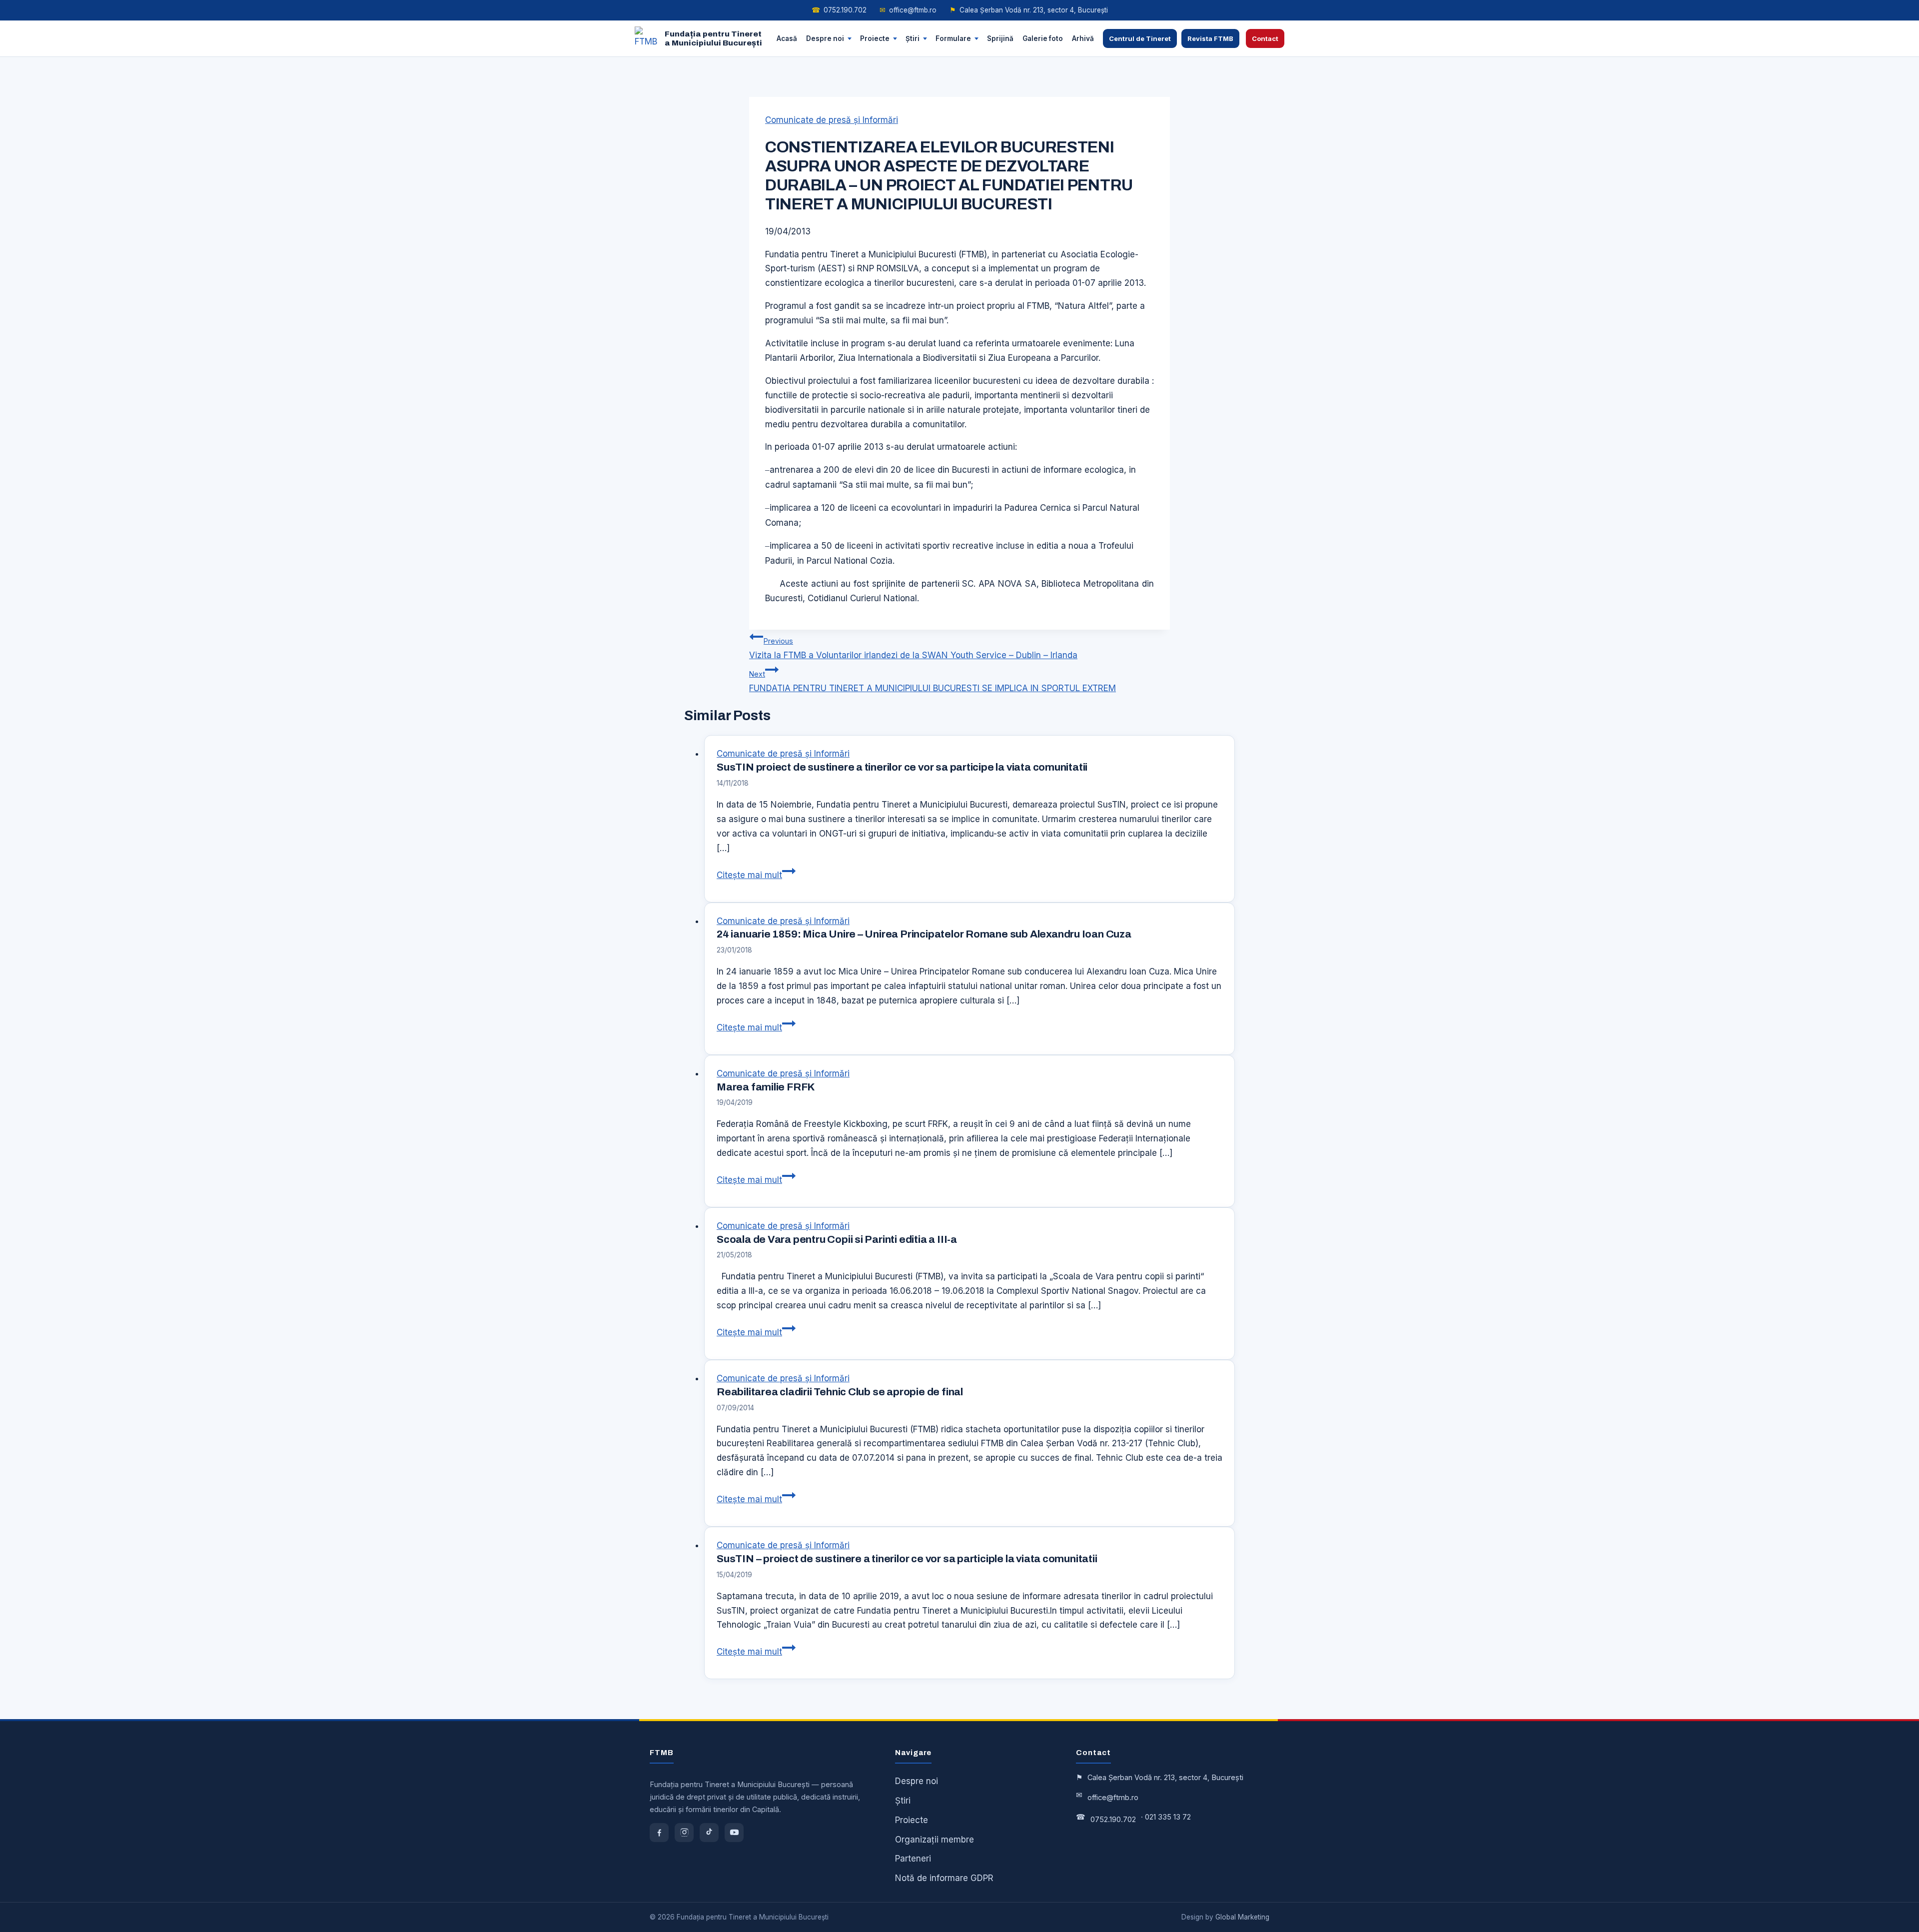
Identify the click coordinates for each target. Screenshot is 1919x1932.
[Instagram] (684, 1833)
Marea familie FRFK (766, 1087)
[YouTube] (734, 1833)
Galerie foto (1043, 38)
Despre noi (825, 38)
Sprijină (1000, 38)
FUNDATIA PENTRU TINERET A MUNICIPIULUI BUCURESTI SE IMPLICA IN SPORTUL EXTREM (933, 681)
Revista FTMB (1210, 38)
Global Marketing (1242, 1917)
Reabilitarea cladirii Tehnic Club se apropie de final (840, 1392)
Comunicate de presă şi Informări (832, 120)
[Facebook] (659, 1833)
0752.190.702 (839, 10)
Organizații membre (935, 1840)
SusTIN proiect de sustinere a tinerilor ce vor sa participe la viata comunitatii (902, 767)
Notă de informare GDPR (944, 1878)
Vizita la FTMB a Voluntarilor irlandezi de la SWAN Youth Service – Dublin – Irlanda (913, 648)
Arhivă (1083, 38)
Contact (1265, 38)
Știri (913, 38)
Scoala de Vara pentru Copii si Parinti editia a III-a (837, 1239)
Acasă (787, 38)
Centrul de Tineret (1140, 38)
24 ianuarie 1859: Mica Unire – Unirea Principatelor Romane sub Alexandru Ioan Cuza (924, 934)
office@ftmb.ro (908, 10)
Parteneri (913, 1859)
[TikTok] (709, 1833)
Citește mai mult (756, 875)
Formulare (953, 38)
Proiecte (875, 38)
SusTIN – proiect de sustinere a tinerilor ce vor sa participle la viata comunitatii (907, 1559)
